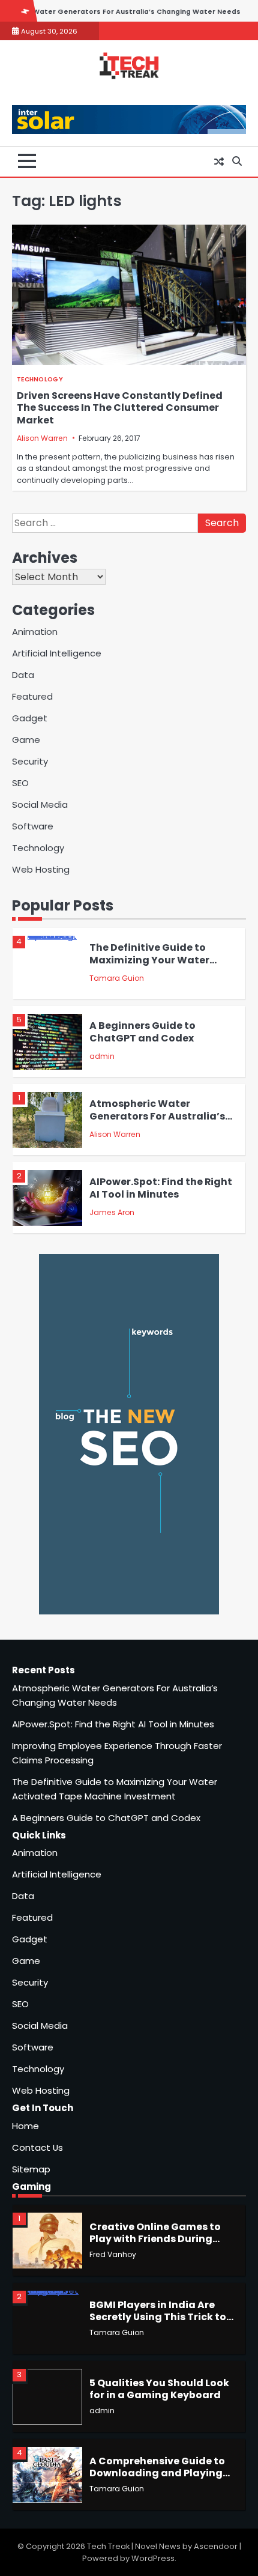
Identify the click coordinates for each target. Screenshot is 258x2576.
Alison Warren (42, 438)
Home (25, 2126)
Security (30, 761)
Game (26, 740)
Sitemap (31, 2169)
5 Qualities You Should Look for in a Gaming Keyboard (159, 2389)
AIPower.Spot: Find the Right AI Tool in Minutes (161, 1188)
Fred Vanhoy (113, 2254)
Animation (35, 632)
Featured (32, 696)
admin (102, 1056)
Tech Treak (108, 2546)
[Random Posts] (219, 162)
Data (23, 675)
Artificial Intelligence (57, 653)
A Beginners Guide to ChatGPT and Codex (142, 1032)
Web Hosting (41, 869)
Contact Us (37, 2147)
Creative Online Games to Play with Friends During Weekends (155, 2239)
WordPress (153, 2558)
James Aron (112, 1212)
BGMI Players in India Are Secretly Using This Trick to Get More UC (158, 2317)
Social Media (40, 805)
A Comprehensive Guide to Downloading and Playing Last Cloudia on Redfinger (157, 2473)
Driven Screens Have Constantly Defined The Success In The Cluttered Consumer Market (120, 408)
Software (33, 826)
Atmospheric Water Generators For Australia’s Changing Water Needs (157, 1116)
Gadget (30, 718)
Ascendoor (216, 2546)
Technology (40, 379)
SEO (20, 783)
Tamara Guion (117, 978)
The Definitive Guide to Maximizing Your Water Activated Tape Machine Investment (153, 966)
